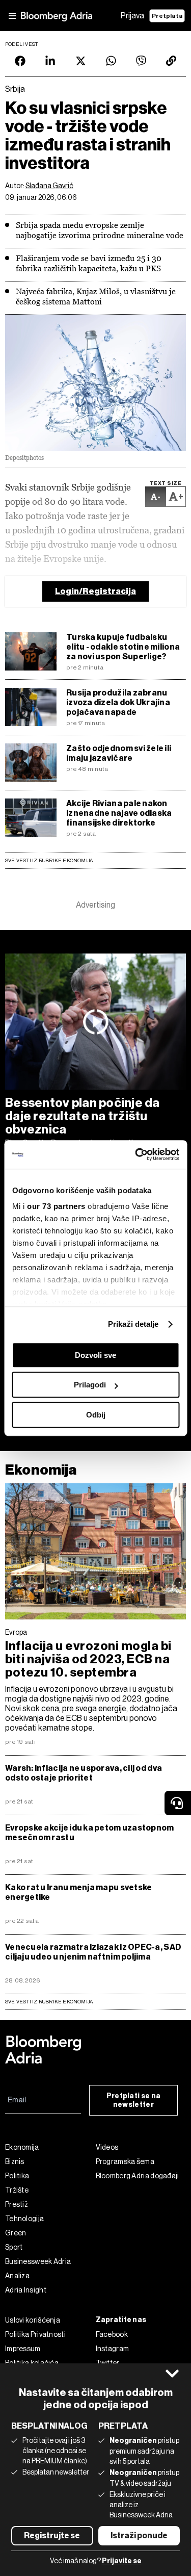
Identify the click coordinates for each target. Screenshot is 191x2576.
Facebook (112, 2334)
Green (16, 2233)
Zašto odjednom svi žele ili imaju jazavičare (119, 753)
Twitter (108, 2363)
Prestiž (17, 2204)
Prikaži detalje (133, 1324)
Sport (14, 2247)
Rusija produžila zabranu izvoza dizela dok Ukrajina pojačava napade (118, 702)
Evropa (16, 1632)
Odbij (96, 1415)
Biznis (15, 2161)
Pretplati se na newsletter (134, 2100)
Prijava (132, 16)
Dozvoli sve (95, 1355)
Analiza (17, 2276)
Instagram (113, 2349)
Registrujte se (52, 2535)
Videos (107, 2147)
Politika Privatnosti (35, 2334)
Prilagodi (90, 1385)
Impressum (23, 2349)
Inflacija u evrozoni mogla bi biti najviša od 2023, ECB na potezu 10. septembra (88, 1659)
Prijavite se (122, 2561)
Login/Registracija (95, 591)
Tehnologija (24, 2219)
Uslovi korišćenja (33, 2320)
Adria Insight (26, 2290)
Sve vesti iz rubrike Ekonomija (49, 860)
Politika (17, 2176)
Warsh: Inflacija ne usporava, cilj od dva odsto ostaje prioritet (84, 1773)
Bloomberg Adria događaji (138, 2176)
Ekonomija (41, 1470)
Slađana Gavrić (49, 186)
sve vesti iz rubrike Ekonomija (49, 2002)
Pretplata (167, 16)
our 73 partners (56, 1206)
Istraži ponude (139, 2535)
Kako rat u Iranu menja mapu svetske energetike (78, 1892)
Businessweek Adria (38, 2261)
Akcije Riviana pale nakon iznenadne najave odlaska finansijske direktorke (119, 813)
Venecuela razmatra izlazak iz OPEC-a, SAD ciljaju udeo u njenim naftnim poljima (93, 1952)
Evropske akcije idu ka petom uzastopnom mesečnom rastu (90, 1833)
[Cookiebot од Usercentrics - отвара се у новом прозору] (136, 1154)
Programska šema (125, 2161)
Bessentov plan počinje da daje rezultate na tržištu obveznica (83, 1116)
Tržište (17, 2190)
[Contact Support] (178, 1803)
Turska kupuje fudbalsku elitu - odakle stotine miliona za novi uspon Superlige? (123, 647)
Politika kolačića (32, 2363)
